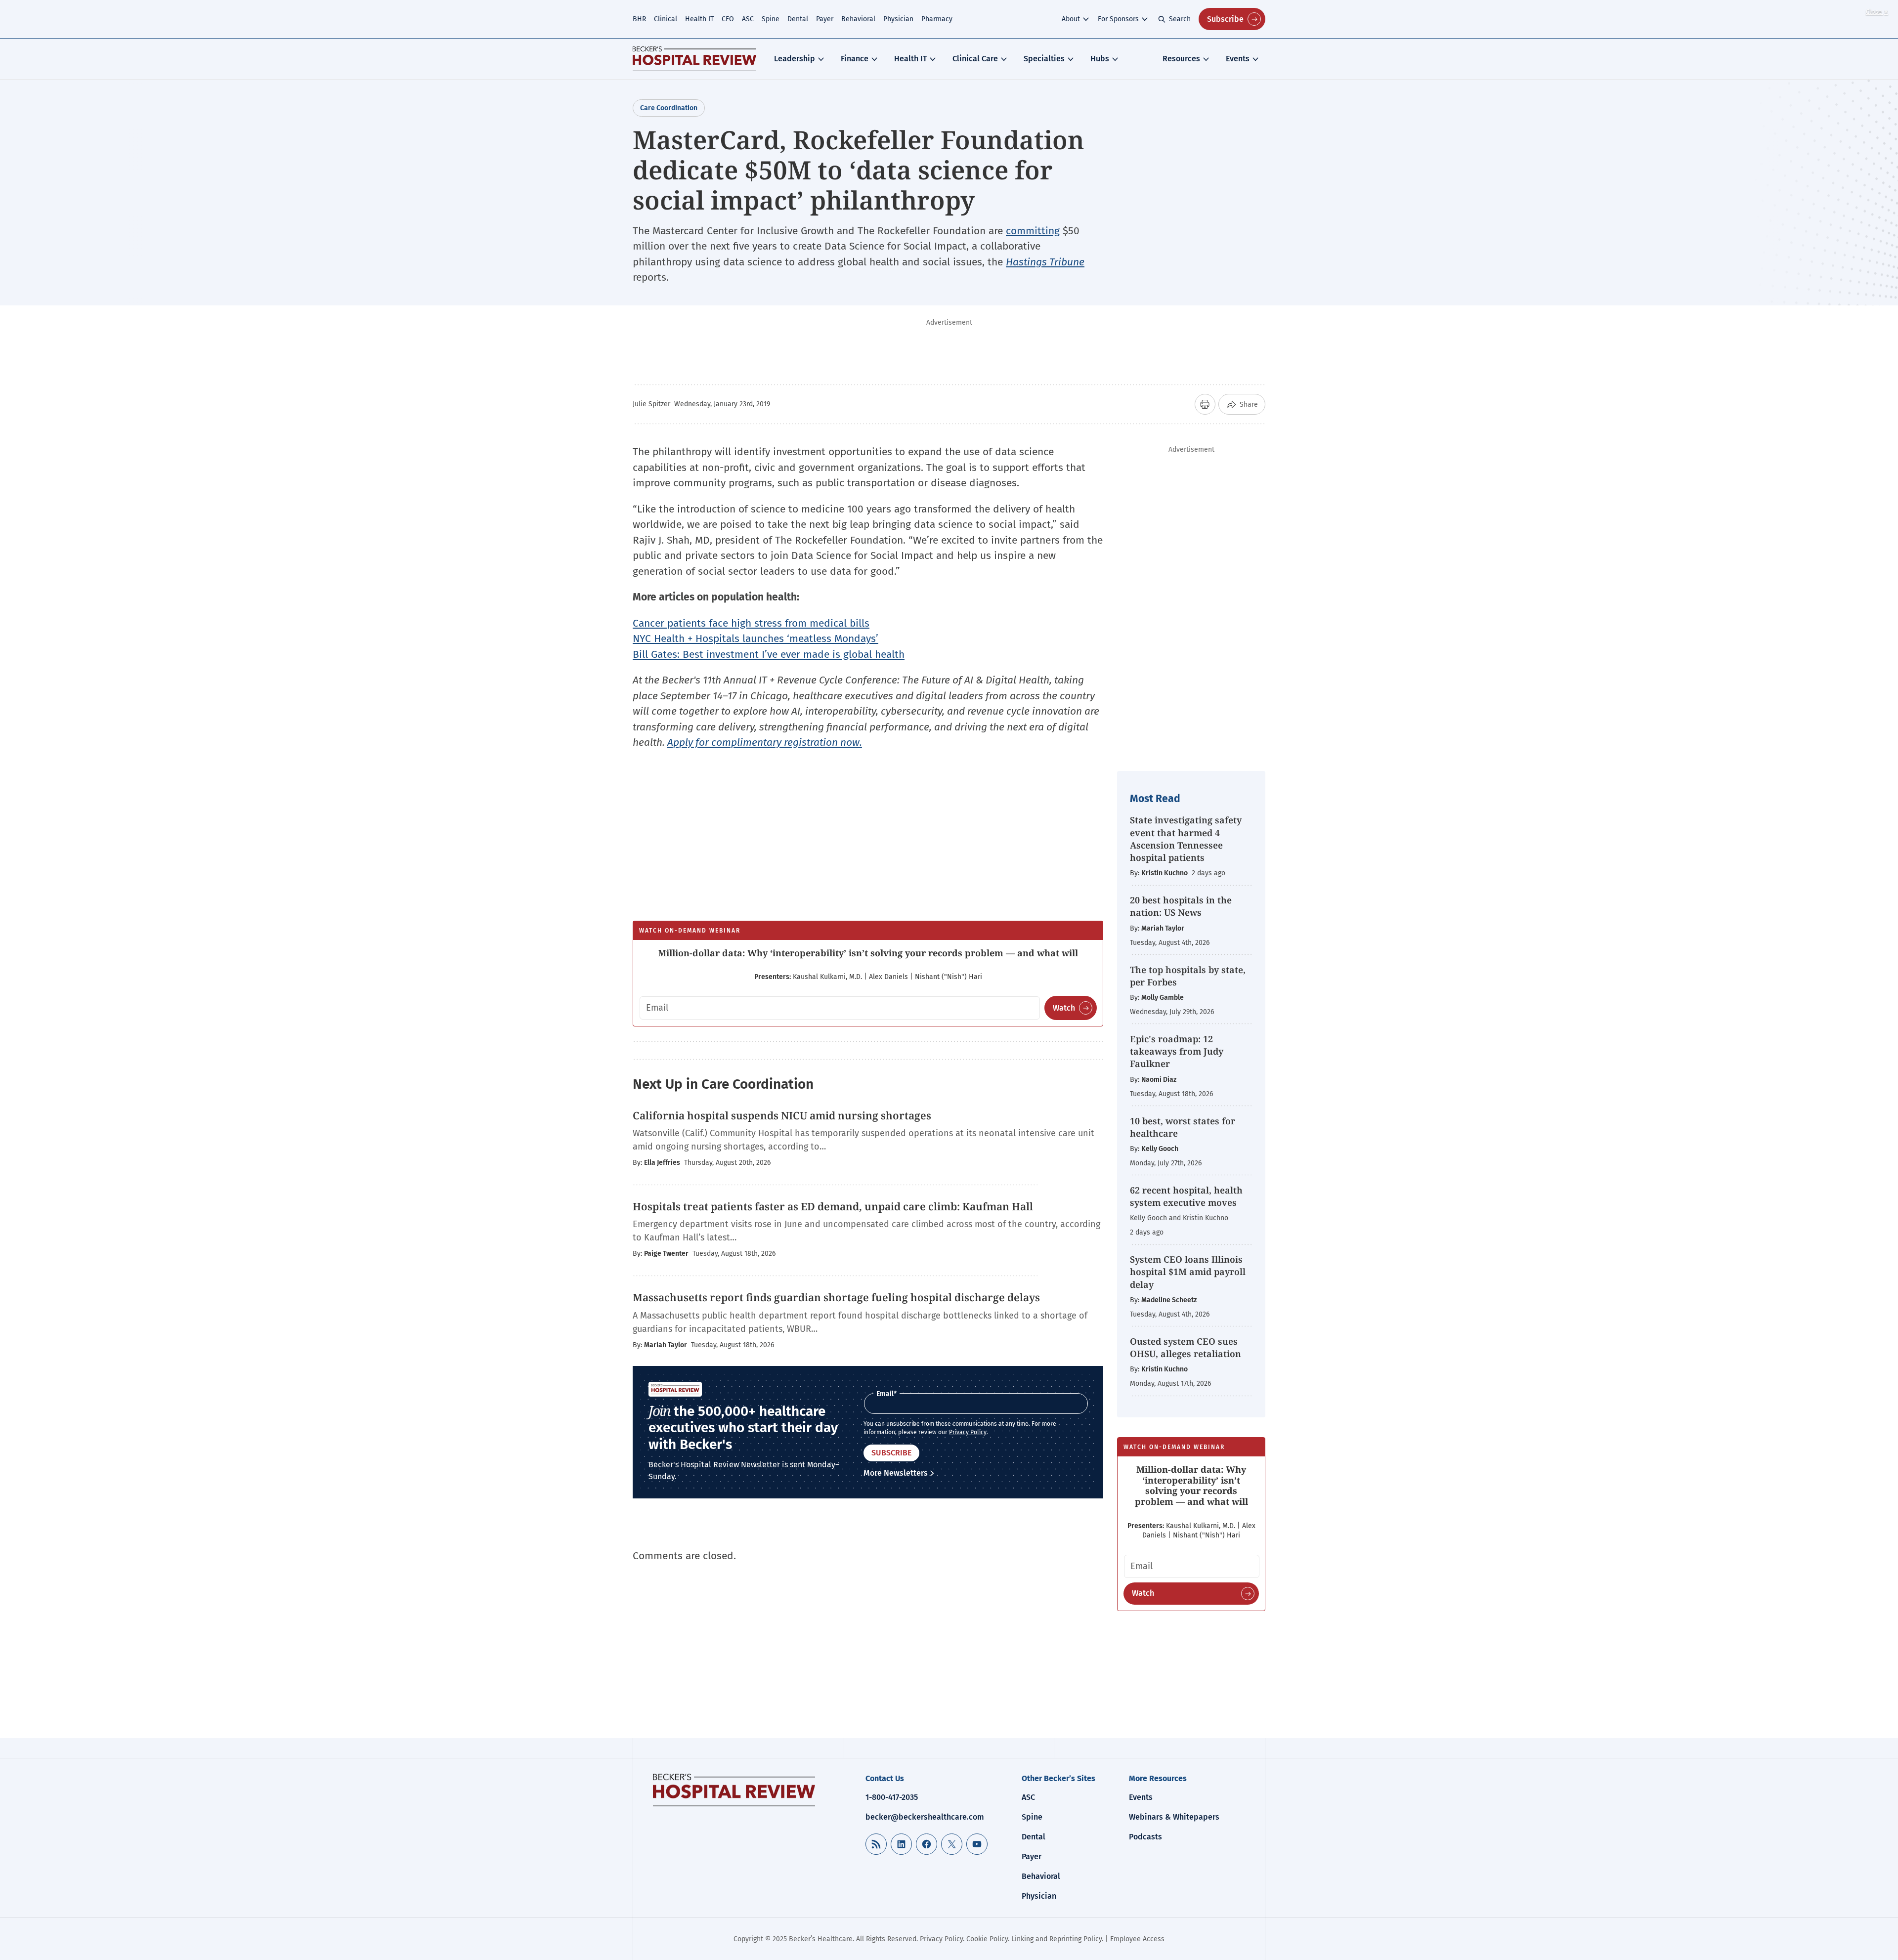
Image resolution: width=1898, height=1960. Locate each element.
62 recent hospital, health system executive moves (1186, 1196)
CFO (728, 19)
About (1071, 19)
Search (1180, 19)
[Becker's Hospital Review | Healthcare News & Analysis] (694, 59)
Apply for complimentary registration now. (765, 742)
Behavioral (858, 19)
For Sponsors (1118, 19)
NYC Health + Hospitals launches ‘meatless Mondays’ (755, 639)
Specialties (1044, 59)
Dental (798, 19)
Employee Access (1137, 1939)
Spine (771, 19)
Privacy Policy (968, 1432)
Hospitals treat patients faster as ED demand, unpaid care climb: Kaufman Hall (833, 1206)
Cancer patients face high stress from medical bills (751, 623)
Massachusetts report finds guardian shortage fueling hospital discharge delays (838, 1297)
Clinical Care (975, 59)
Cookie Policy (987, 1939)
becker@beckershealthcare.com (925, 1817)
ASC (748, 19)
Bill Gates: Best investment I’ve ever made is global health (769, 654)
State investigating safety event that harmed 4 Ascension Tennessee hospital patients (1186, 839)
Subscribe (1225, 19)
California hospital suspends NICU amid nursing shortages (782, 1115)
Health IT (699, 19)
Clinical (666, 19)
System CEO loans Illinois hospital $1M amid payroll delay (1188, 1272)
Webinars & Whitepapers (1174, 1817)
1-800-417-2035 (892, 1797)
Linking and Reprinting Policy (1057, 1939)
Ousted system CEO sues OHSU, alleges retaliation (1186, 1347)
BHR (639, 19)
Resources (1181, 59)
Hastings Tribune (1045, 262)
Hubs (1100, 59)
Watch (1064, 1008)
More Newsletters (896, 1473)
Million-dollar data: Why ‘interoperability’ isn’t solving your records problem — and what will (868, 953)
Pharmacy (937, 19)
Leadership (795, 59)
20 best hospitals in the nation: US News (1181, 906)
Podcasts (1145, 1837)
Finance (855, 59)
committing (1033, 231)
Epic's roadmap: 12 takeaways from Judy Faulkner (1177, 1051)
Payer (825, 19)
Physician (898, 19)
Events (1238, 59)
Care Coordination (669, 108)
